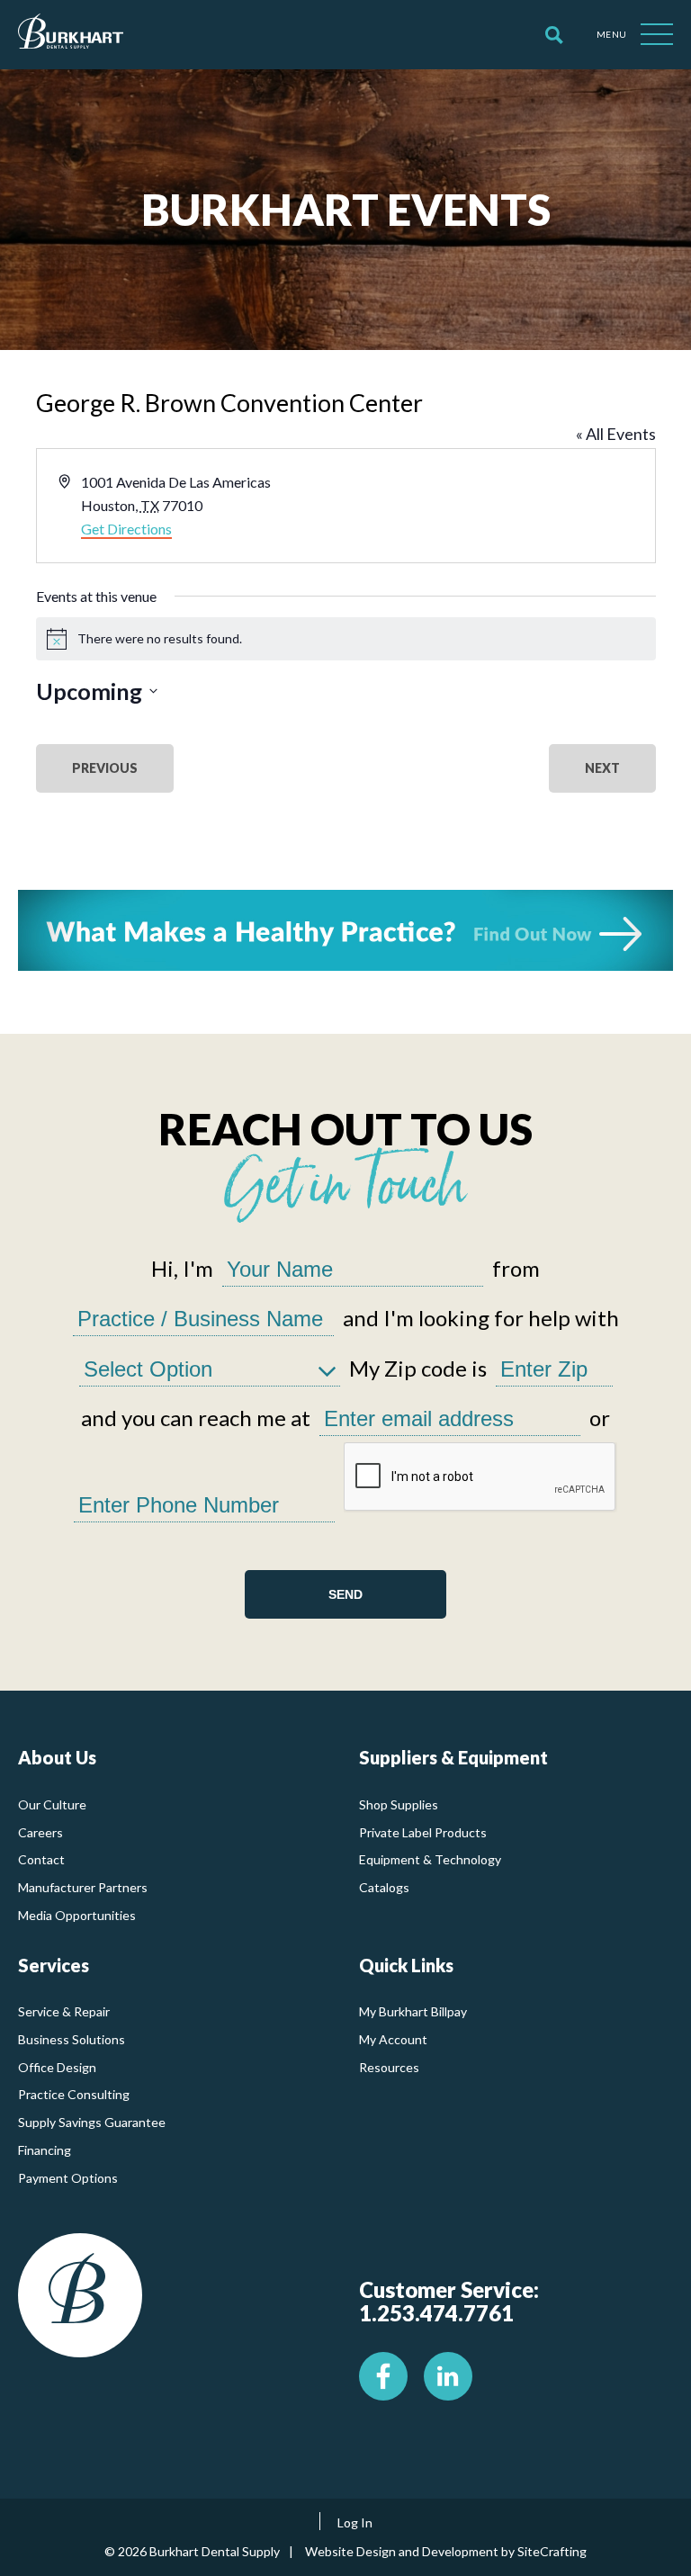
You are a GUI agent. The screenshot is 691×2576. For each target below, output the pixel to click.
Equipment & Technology (430, 1859)
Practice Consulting (74, 2094)
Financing (45, 2150)
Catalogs (384, 1887)
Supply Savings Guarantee (92, 2122)
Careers (40, 1832)
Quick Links (406, 1965)
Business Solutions (72, 2039)
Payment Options (68, 2178)
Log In (355, 2522)
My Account (393, 2039)
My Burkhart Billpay (413, 2011)
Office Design (57, 2067)
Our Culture (52, 1804)
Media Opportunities (77, 1915)
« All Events (616, 434)
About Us (57, 1757)
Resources (389, 2067)
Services (54, 1965)
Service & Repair (64, 2011)
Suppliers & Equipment (453, 1757)
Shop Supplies (399, 1804)
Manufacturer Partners (83, 1887)
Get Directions (126, 529)
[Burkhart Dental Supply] (71, 35)
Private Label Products (423, 1832)
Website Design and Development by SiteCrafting (446, 2551)
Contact (41, 1859)
